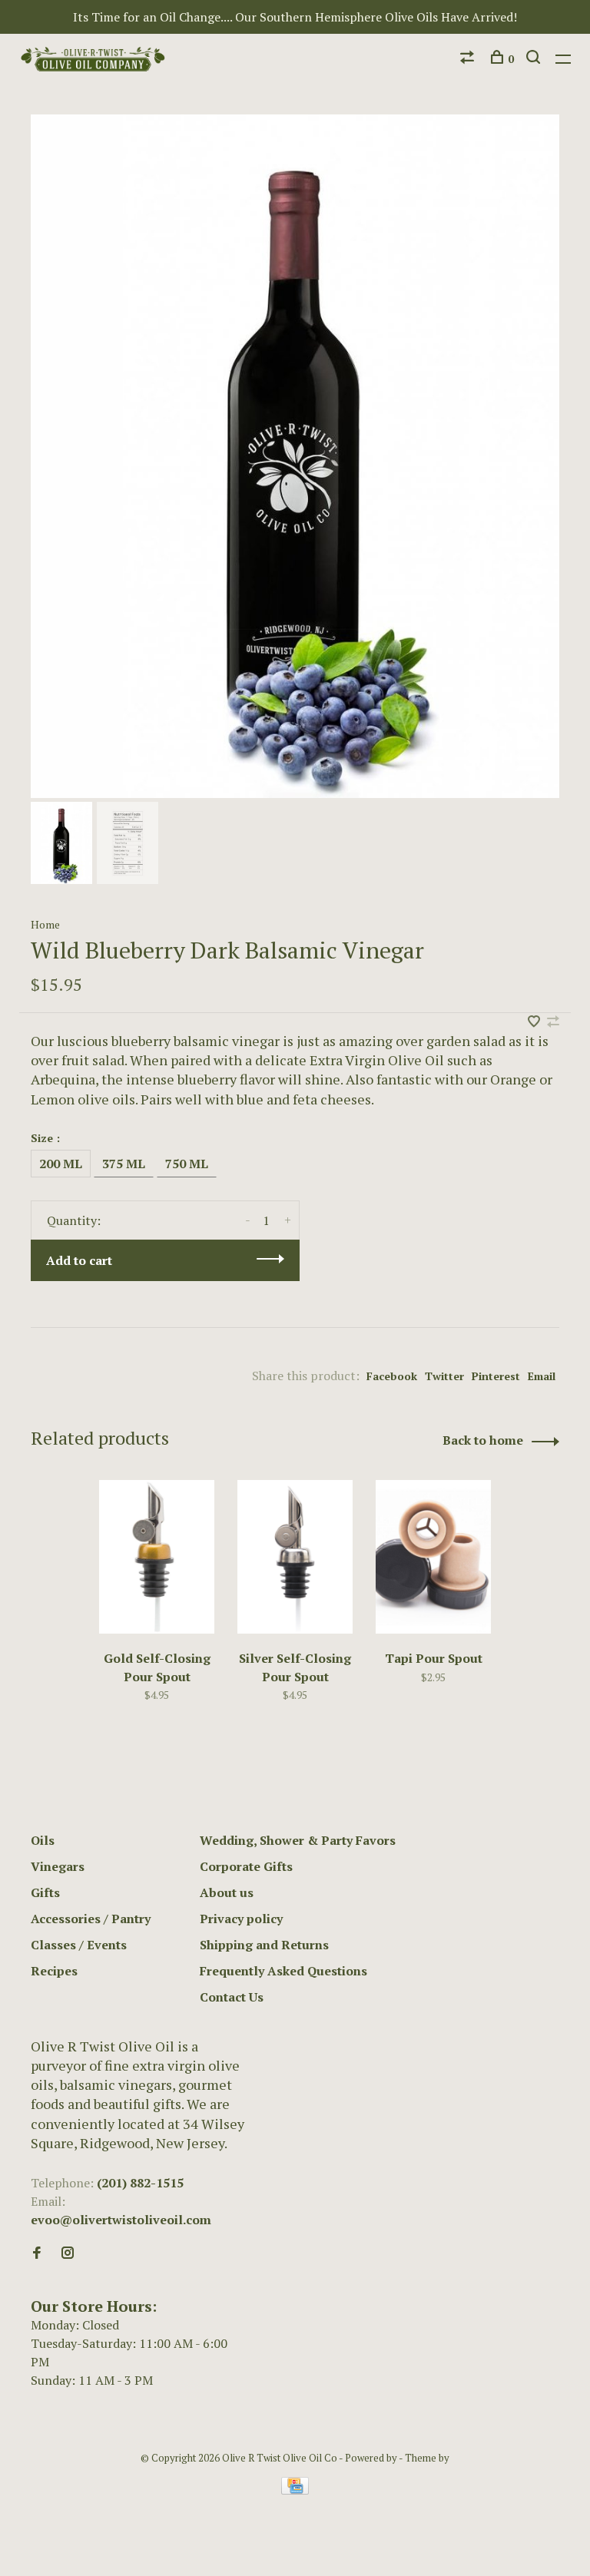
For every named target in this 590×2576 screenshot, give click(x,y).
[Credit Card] (295, 2490)
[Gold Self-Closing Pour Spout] (157, 1557)
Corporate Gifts (246, 1866)
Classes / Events (79, 1945)
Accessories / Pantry (91, 1919)
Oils (43, 1840)
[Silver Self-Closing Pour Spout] (295, 1557)
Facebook (392, 1376)
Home (45, 924)
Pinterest (496, 1376)
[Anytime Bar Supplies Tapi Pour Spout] (433, 1557)
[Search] (535, 59)
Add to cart (79, 1260)
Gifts (45, 1892)
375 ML (124, 1164)
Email (542, 1376)
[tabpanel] (295, 456)
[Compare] (469, 59)
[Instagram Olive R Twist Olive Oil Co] (68, 2253)
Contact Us (232, 1997)
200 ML (61, 1164)
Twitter (444, 1376)
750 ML (187, 1164)
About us (227, 1892)
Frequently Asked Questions (283, 1971)
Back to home (483, 1440)
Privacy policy (241, 1919)
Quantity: (74, 1220)
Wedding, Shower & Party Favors (298, 1840)
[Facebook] (37, 2253)
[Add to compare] (553, 1022)
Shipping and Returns (264, 1945)
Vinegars (58, 1866)
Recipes (54, 1971)
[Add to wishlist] (535, 1022)
